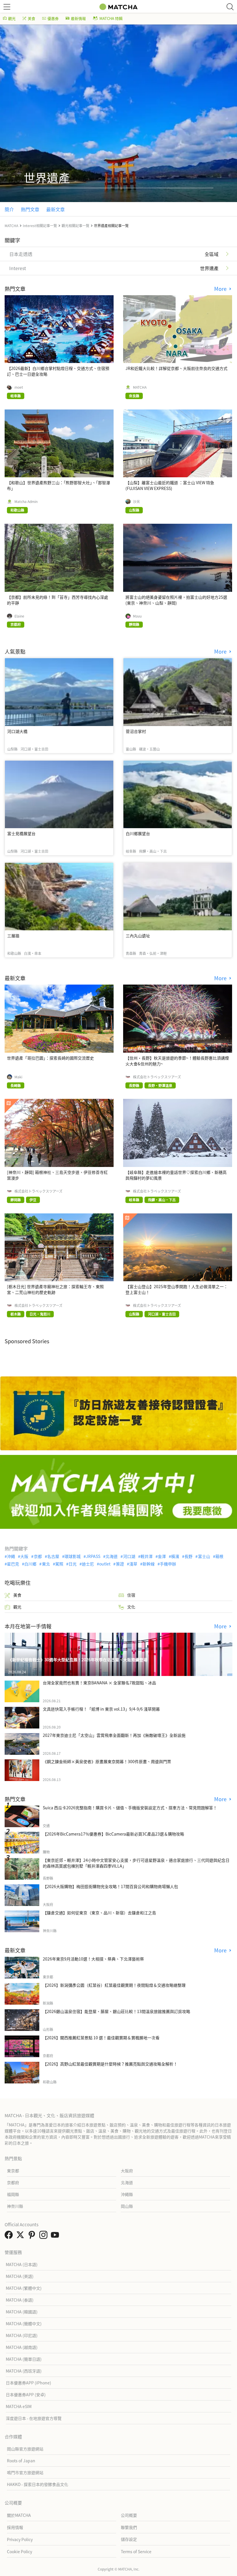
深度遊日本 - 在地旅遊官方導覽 (34, 2418)
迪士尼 (88, 1564)
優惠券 (53, 18)
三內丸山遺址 (138, 936)
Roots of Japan (21, 2461)
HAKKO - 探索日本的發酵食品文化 (38, 2484)
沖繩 (11, 1556)
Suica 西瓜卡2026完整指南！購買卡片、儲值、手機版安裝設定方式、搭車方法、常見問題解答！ (130, 1808)
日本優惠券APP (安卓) (26, 2394)
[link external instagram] (45, 2236)
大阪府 (127, 2171)
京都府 (13, 2182)
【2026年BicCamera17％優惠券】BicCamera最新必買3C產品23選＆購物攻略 (113, 1834)
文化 (131, 1607)
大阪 (24, 1556)
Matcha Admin (26, 502)
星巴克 (13, 1564)
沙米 (136, 502)
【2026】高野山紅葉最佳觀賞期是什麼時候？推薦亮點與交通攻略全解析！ (110, 2064)
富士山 (204, 1556)
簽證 (120, 1564)
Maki (18, 1077)
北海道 (112, 1556)
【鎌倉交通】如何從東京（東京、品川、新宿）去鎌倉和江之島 (99, 1913)
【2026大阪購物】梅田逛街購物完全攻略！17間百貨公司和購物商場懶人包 (110, 1886)
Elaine (19, 616)
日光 (73, 1564)
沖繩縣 (127, 2194)
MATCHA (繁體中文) (24, 2288)
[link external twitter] (21, 2236)
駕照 (59, 1564)
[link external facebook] (10, 2236)
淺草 (133, 1564)
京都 (38, 1556)
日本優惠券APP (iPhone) (28, 2383)
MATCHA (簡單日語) (24, 2359)
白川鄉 (30, 1564)
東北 (46, 1564)
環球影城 (73, 1556)
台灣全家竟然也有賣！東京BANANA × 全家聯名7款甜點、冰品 (99, 1683)
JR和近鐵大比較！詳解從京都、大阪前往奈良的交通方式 (176, 368)
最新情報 (78, 18)
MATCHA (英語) (20, 2276)
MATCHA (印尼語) (22, 2335)
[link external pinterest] (33, 2236)
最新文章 (55, 209)
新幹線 (149, 1564)
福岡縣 (13, 2194)
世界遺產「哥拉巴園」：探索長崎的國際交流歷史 (50, 1058)
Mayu (137, 616)
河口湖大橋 (17, 731)
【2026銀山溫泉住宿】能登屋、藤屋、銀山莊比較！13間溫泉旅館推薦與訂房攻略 (116, 2011)
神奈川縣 (15, 2206)
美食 (32, 18)
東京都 (13, 2171)
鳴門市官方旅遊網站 (25, 2472)
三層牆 (13, 936)
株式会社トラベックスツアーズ (157, 1077)
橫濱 (175, 1556)
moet (19, 387)
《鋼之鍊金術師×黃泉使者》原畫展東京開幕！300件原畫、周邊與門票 (107, 1761)
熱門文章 (30, 209)
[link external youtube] (56, 2236)
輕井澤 (147, 1556)
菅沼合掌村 (136, 731)
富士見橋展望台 (21, 833)
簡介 (9, 209)
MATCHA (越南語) (22, 2347)
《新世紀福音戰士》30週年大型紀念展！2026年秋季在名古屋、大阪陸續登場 (78, 1660)
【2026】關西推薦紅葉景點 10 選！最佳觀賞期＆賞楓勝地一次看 (101, 2038)
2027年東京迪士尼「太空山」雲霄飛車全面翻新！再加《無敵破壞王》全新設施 (114, 1735)
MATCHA (140, 387)
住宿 (131, 1595)
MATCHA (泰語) (20, 2300)
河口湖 (129, 1556)
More (221, 289)
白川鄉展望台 (138, 833)
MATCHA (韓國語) (22, 2312)
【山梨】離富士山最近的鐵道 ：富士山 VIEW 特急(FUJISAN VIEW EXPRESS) (170, 485)
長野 (188, 1556)
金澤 (162, 1556)
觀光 (12, 18)
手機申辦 (168, 1564)
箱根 (219, 1556)
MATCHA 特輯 (111, 18)
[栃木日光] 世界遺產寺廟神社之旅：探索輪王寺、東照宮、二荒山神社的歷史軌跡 (55, 1289)
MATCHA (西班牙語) (24, 2371)
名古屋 (53, 1556)
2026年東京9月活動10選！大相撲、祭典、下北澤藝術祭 (93, 1959)
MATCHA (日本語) (22, 2264)
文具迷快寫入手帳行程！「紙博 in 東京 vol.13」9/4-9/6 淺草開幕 (101, 1709)
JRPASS (93, 1556)
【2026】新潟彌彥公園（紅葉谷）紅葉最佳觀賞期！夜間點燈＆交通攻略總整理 (114, 1985)
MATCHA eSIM (19, 2406)
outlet (105, 1564)
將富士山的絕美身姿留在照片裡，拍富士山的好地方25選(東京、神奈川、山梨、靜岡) (176, 600)
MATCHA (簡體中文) (24, 2324)
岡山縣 (127, 2206)
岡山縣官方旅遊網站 (25, 2449)
